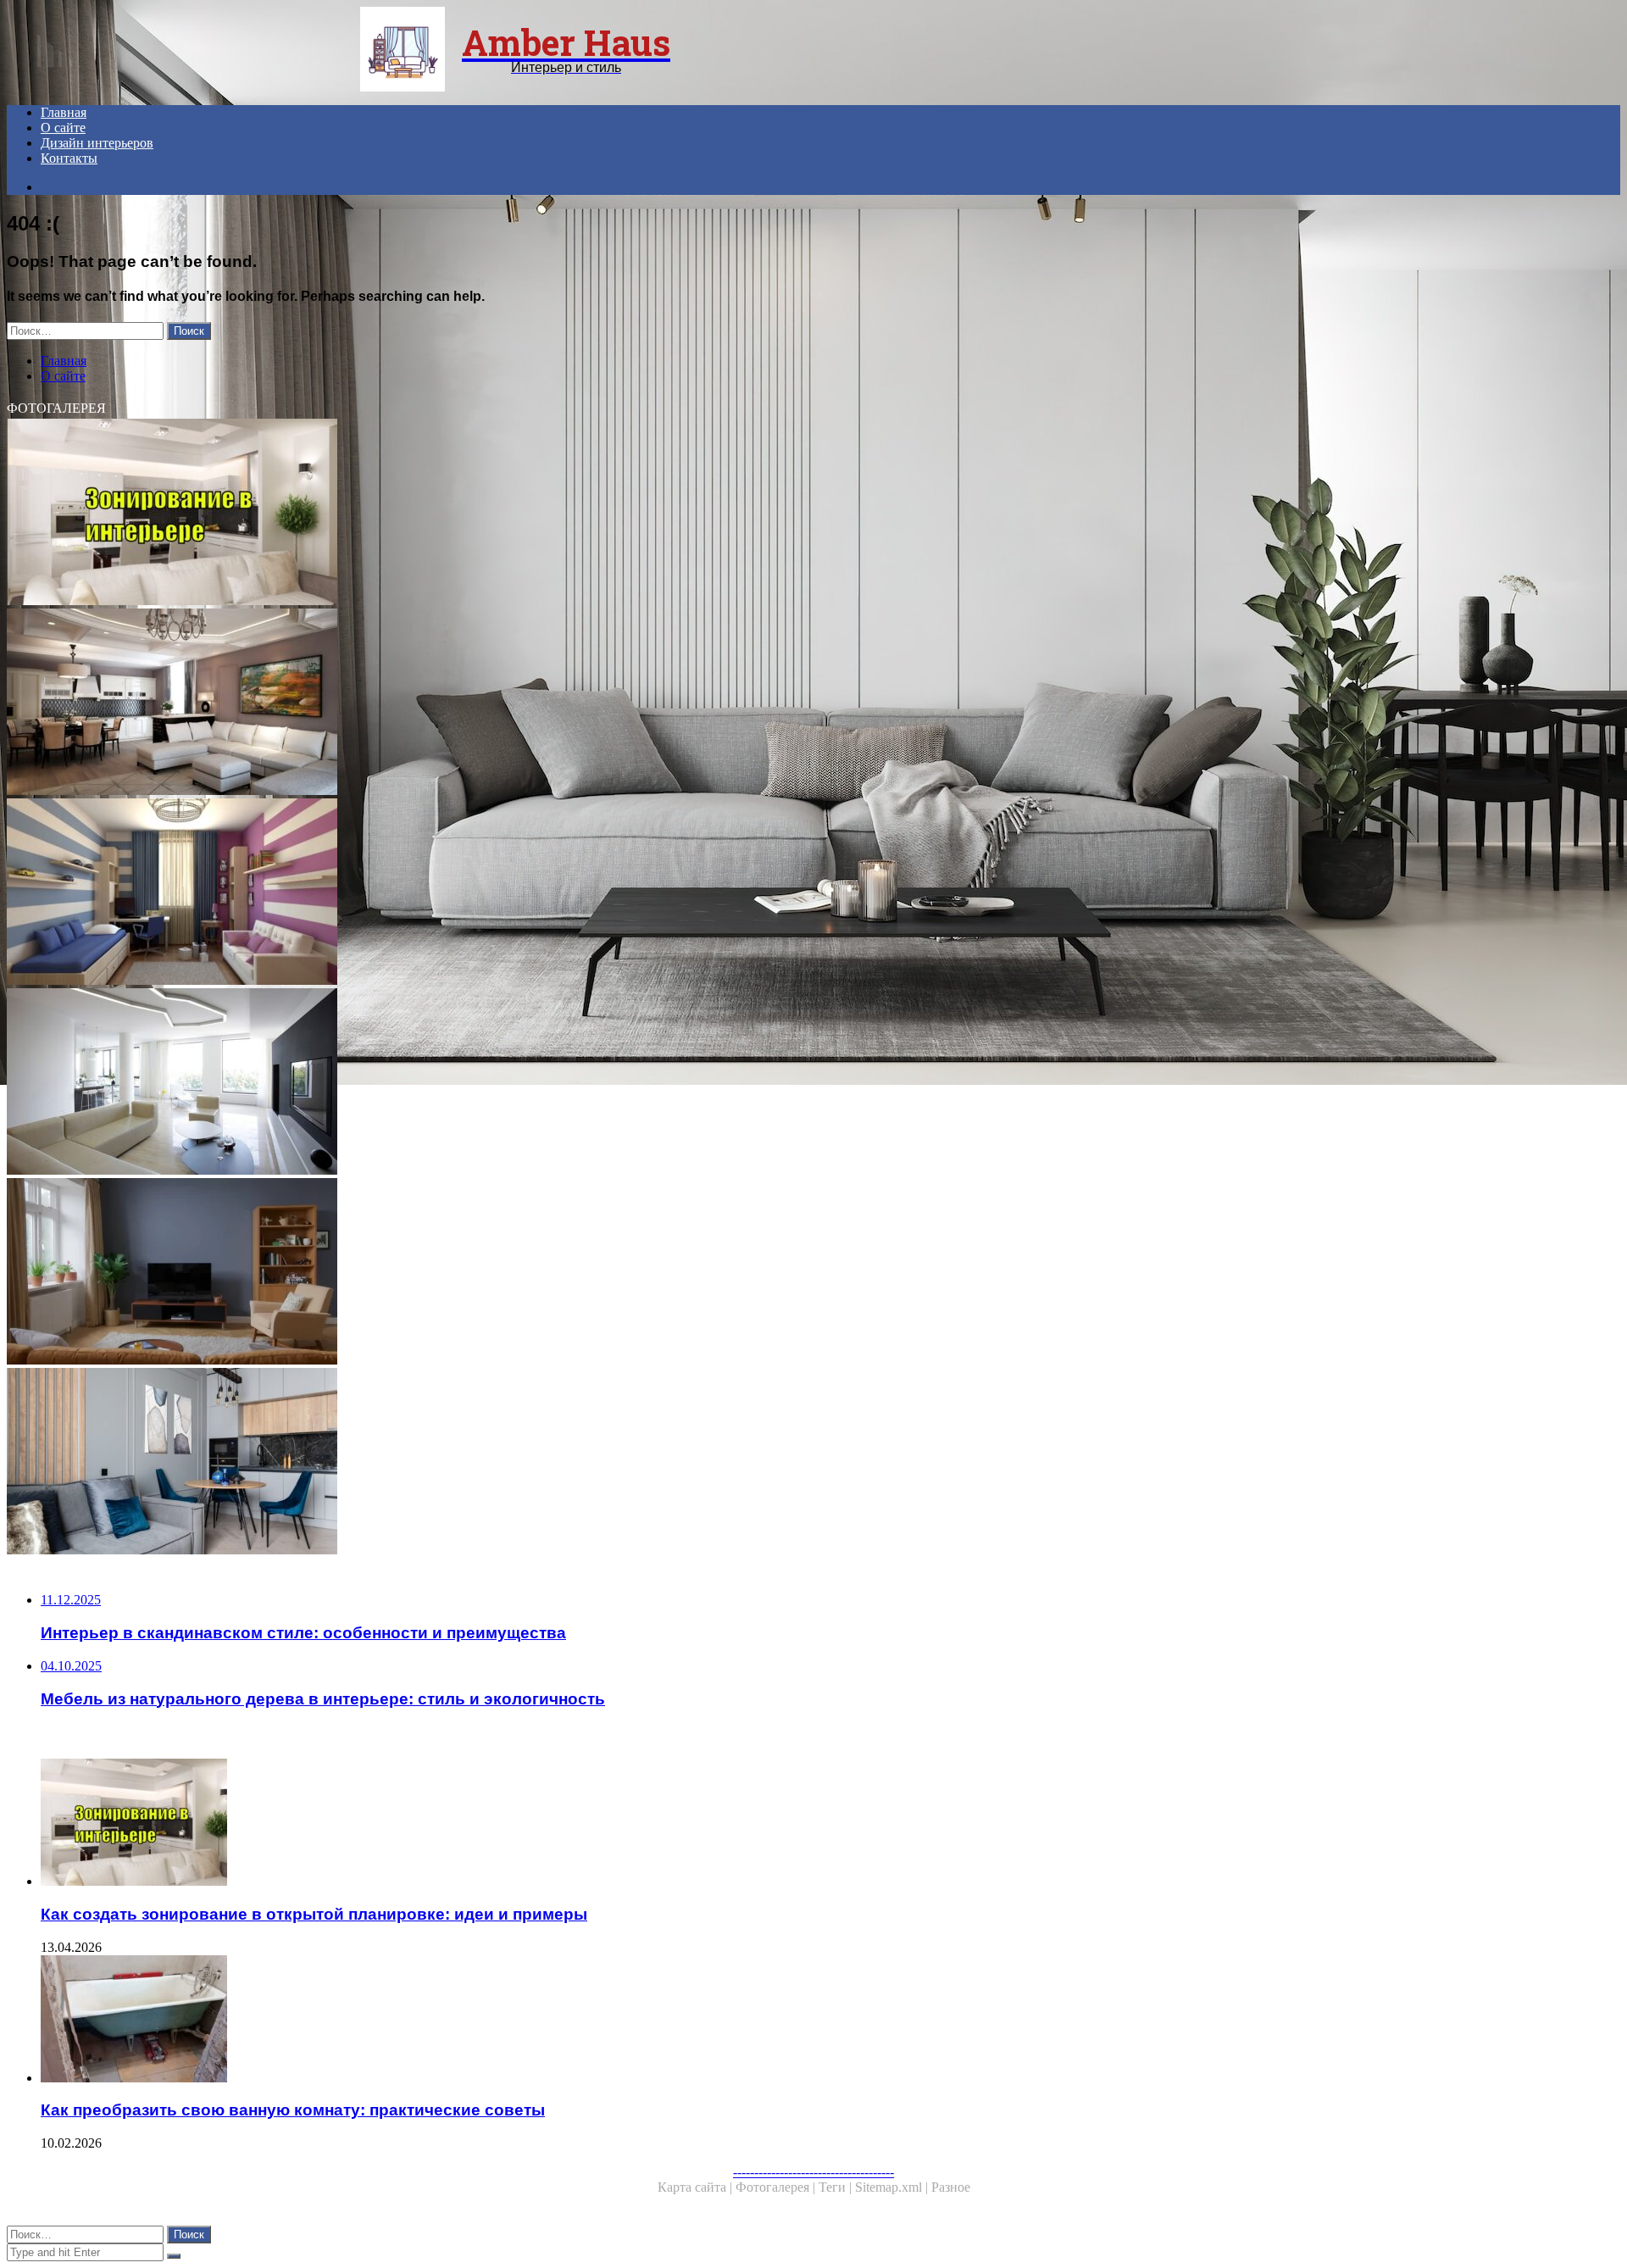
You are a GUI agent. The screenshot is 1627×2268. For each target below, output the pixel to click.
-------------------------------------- (813, 2172)
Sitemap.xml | (893, 2187)
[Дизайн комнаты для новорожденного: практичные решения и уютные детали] (515, 1463)
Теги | (837, 2187)
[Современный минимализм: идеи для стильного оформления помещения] (515, 1083)
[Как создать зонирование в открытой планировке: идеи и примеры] (515, 514)
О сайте (63, 128)
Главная (64, 112)
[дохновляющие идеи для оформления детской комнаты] (515, 893)
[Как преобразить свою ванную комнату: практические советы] (532, 2021)
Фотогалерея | (777, 2187)
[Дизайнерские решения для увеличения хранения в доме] (515, 703)
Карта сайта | (697, 2187)
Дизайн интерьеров (97, 143)
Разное (951, 2187)
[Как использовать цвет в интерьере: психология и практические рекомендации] (515, 1273)
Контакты (69, 158)
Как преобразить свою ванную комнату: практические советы (293, 2110)
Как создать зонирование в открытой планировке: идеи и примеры (314, 1914)
